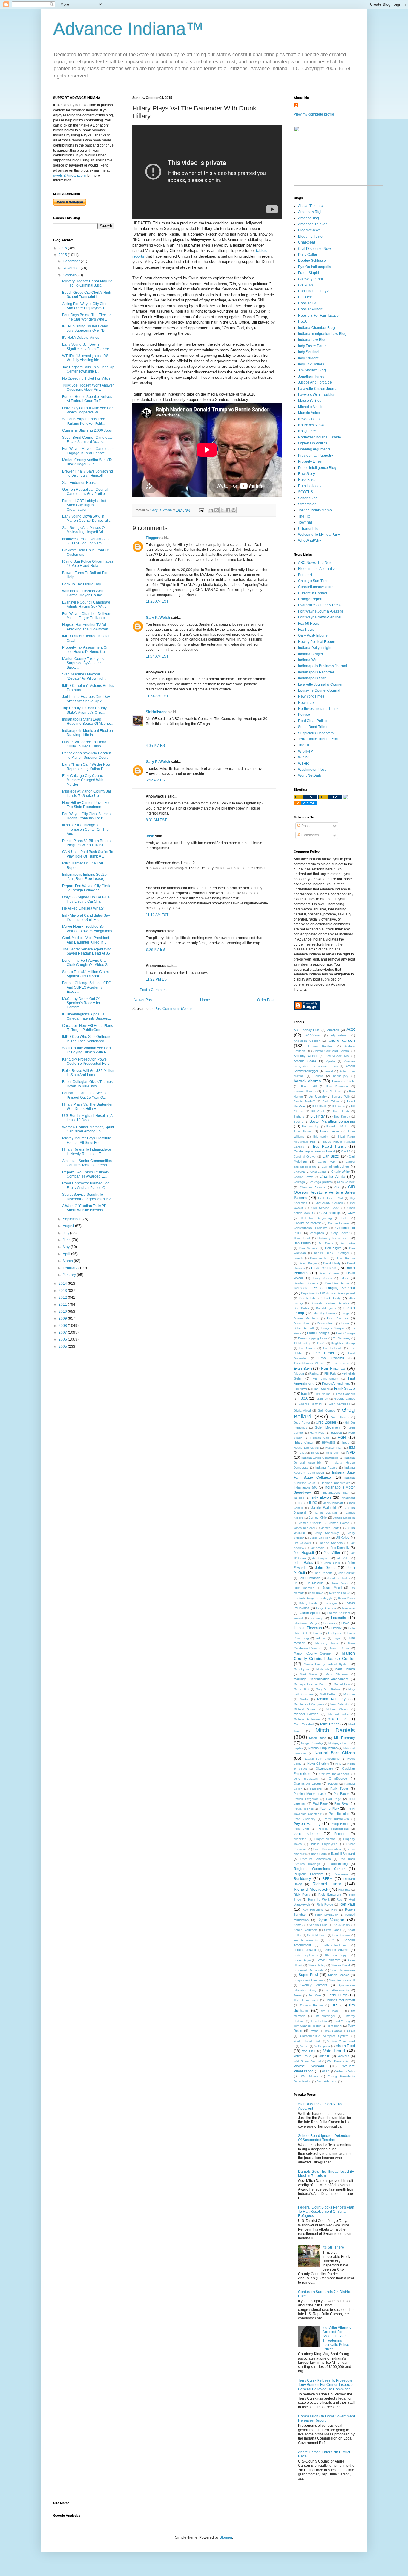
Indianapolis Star (312, 678)
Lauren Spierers (339, 1613)
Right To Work (319, 1899)
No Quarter (307, 431)
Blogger (226, 2537)
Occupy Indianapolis (334, 1774)
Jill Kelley (343, 1538)
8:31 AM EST (156, 820)
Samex (298, 1925)
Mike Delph (337, 1719)
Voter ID (325, 2056)
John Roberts (323, 1573)
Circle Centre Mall (331, 1198)
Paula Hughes (304, 1809)
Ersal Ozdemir (331, 1358)
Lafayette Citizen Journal (318, 389)
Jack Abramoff (333, 1503)
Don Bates (301, 1308)
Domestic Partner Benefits (330, 1303)
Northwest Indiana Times (318, 709)
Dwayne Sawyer (333, 1328)
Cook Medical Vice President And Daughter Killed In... (86, 940)
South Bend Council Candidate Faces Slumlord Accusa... (87, 440)
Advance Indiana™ (128, 29)
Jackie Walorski (323, 1508)
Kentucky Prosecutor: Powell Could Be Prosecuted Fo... (86, 1061)
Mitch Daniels (335, 1730)
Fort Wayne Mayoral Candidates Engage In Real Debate (88, 451)
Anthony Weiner (306, 1056)
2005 (63, 1347)
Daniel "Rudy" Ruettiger (332, 1253)
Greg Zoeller (326, 1422)
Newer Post (143, 1000)
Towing (314, 2031)
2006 (63, 1339)
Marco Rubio (339, 1648)
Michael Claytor (337, 1709)
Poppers (340, 1834)
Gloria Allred (302, 1411)
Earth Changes (318, 1333)
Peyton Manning (307, 1824)
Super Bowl (308, 1975)
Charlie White (333, 1176)
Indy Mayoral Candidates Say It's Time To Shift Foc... (86, 918)
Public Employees (324, 1844)
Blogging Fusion (311, 236)
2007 (63, 1332)
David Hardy (332, 1263)
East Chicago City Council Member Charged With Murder (83, 780)
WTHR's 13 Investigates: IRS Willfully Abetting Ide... (85, 358)
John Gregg (325, 1568)
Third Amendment (306, 2000)
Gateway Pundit (311, 279)
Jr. (295, 1583)
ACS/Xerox (313, 1035)
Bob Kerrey (342, 1117)
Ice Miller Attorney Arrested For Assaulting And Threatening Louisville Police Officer (337, 2338)
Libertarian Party (305, 1623)
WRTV (303, 757)
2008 (63, 1326)
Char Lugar (318, 1172)
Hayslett (336, 1433)
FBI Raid (330, 1374)
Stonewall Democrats (309, 1970)
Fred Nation (323, 1394)
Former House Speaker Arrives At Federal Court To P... (87, 399)
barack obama (307, 1081)
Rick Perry (302, 1895)
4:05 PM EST (156, 746)
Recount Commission (316, 1859)
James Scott (330, 1528)
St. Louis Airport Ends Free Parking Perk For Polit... (84, 421)
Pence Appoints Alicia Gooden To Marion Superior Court (87, 755)
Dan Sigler (333, 1248)
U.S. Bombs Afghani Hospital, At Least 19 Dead (88, 1118)
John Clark (332, 1563)
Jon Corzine (346, 1573)
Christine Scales (313, 1187)
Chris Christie (346, 1182)
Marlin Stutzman (337, 1674)
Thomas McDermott (340, 2000)
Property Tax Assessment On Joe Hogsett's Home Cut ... (86, 650)
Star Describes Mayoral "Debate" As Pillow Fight (84, 676)
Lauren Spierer (310, 1613)
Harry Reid (317, 1433)
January (70, 1275)
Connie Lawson (339, 1223)
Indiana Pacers (326, 1468)
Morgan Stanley (312, 1743)
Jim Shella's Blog (312, 370)
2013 (63, 1291)
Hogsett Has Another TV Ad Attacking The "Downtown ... (87, 627)
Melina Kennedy (331, 1699)
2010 (63, 1312)
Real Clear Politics (313, 721)
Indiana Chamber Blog (316, 328)
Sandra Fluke (318, 1925)
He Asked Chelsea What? (83, 908)
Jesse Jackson (320, 1538)
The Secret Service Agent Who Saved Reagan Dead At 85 (87, 951)
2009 (63, 1318)
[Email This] (211, 510)
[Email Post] (201, 510)
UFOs (351, 2031)
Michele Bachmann (307, 1719)
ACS (351, 1030)
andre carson (342, 1040)
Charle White (340, 1172)
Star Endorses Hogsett (80, 483)
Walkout (343, 2056)
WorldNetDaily (310, 775)
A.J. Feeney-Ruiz (307, 1030)
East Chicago (345, 1333)
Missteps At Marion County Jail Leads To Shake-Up (87, 793)
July (66, 1233)
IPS (301, 1503)
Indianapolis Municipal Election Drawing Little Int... (88, 733)
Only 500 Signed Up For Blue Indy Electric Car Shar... (86, 899)
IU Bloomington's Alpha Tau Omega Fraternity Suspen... (86, 1016)
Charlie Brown (303, 1177)
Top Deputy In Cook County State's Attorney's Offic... (84, 710)
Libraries (329, 1623)
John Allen (343, 1558)
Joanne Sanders (331, 1543)
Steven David (341, 1965)
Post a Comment (153, 990)
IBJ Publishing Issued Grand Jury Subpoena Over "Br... (85, 328)
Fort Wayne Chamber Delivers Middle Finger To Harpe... (87, 616)
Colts (345, 1218)
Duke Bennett (304, 1328)
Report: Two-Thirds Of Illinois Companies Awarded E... (85, 1174)
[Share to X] (222, 510)
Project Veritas (325, 1839)
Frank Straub (344, 1389)
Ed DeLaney (341, 1338)
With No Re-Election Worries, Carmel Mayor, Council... (86, 593)
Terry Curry (337, 1995)
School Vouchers (306, 1930)
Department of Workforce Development (328, 1293)
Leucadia (339, 1618)
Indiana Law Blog (312, 340)
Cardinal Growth (305, 1157)
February (70, 1268)
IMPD (350, 1452)
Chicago (299, 1182)
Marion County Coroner (313, 1653)
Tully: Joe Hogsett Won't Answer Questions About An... (88, 387)
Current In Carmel (313, 593)
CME (351, 1213)
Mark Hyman (302, 1669)
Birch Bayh (341, 1111)
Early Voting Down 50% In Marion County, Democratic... (88, 518)
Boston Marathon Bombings (332, 1121)
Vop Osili (309, 2051)
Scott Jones (333, 1930)
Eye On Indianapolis (315, 267)
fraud (305, 1394)
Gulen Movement (328, 1427)
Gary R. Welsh (158, 618)
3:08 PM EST (156, 950)
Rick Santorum (330, 1895)
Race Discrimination (327, 1849)
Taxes (298, 1995)
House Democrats (306, 1448)
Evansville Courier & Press (320, 605)
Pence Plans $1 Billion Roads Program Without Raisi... (86, 843)
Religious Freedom (308, 1874)
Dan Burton (302, 1243)
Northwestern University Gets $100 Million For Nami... (86, 541)
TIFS (335, 2005)
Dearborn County (306, 1283)
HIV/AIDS (329, 1442)
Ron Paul (347, 1904)
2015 (63, 255)
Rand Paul (318, 1854)
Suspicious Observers (316, 733)
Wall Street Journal (307, 2061)
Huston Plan (334, 1448)
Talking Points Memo (315, 510)
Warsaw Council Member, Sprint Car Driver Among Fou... (88, 1129)
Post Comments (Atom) (173, 1009)
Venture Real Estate (308, 2041)
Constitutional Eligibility (310, 1228)
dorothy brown (325, 1313)
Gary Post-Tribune (313, 635)
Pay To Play (329, 1809)
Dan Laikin (347, 1243)
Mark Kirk (323, 1669)
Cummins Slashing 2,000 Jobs (87, 430)
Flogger (152, 538)
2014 (63, 1284)
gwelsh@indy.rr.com (69, 176)
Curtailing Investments (333, 1238)
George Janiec (345, 1399)
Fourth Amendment (336, 1384)
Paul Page (320, 1803)
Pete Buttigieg (339, 1814)
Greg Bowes (340, 1417)
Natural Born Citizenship (322, 1759)
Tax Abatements (337, 1990)
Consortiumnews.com (316, 587)
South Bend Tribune (314, 727)
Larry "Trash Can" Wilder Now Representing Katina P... (86, 767)
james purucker (304, 1528)
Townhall (305, 522)
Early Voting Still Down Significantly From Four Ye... (87, 347)
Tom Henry (335, 2026)
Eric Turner (324, 1353)
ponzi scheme (307, 1834)
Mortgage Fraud (339, 1743)
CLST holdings (330, 1213)
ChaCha (299, 1172)
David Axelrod (320, 1258)
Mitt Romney (344, 1738)
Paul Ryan (342, 1803)
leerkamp (317, 1618)
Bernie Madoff (304, 1101)
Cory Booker (340, 1233)
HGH (342, 1438)
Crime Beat (302, 1238)
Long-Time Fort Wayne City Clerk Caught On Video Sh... (87, 963)
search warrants (306, 1940)
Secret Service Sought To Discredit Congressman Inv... (88, 1197)
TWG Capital (333, 2031)
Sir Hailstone (157, 712)
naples (298, 1748)
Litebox (336, 1628)
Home (205, 1000)
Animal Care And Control (332, 1051)
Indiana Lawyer (311, 654)
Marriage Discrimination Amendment (321, 1679)
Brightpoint (321, 1137)
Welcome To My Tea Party (319, 535)
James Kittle (318, 1518)
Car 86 (346, 1151)
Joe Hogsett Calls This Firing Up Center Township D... (88, 369)
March (68, 1261)
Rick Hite (344, 1890)
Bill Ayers (339, 1106)
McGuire (349, 1694)
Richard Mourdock (311, 1889)
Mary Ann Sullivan (329, 1689)
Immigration (333, 1453)
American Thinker (312, 224)
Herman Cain (320, 1438)
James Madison (344, 1518)
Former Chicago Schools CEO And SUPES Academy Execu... (87, 987)
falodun (299, 1374)
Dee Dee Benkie (338, 1283)
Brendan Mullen (338, 1126)
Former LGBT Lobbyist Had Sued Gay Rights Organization (84, 505)
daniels (299, 1258)
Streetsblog (307, 504)
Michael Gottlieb (306, 1714)
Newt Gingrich (318, 1764)
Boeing (299, 1122)
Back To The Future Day (82, 584)
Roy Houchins (313, 1910)
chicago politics (321, 1182)
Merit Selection (340, 1704)
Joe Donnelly (340, 1548)
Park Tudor (339, 1789)
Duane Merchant (306, 1318)
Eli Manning (302, 1343)
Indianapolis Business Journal (323, 666)
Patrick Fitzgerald (306, 1799)
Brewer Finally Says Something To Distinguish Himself (88, 473)
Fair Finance (333, 1368)
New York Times (311, 696)
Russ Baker (307, 480)
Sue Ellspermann (343, 1970)
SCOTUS (306, 492)
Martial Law (342, 1684)
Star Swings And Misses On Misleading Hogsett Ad (84, 530)
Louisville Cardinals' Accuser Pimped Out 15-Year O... (85, 1095)
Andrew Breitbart (320, 1046)
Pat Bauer (341, 1794)
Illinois (315, 1453)
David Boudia (345, 1258)
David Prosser (329, 1273)
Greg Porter (302, 1422)
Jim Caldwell (302, 1543)
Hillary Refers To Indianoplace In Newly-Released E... (87, 1152)
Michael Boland (305, 1709)
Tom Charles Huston (308, 2026)
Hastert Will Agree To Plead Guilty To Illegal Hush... (84, 744)
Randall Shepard (343, 1854)
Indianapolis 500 (306, 1487)
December (72, 261)
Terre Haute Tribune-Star (318, 739)
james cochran (326, 1513)
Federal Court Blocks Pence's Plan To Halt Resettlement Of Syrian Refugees (326, 2212)
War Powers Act (338, 2061)
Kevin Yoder (346, 1598)
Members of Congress (309, 1704)
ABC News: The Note (315, 563)
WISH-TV (306, 751)
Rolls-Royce (325, 1905)
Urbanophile (308, 529)
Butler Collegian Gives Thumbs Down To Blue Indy (87, 1084)
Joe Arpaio (317, 1548)
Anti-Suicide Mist (337, 1056)
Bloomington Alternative (317, 569)
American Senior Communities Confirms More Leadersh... (87, 1163)
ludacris (321, 1638)
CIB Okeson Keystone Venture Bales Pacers (324, 1192)
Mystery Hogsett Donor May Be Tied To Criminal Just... (87, 283)
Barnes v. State (343, 1081)
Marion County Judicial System (326, 1664)
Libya (345, 1623)
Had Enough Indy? (313, 291)
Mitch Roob (318, 1738)
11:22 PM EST (157, 979)
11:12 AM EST (157, 915)
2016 (63, 248)
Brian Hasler (330, 1131)
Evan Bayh (303, 1369)
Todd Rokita (319, 2021)
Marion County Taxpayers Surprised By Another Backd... (83, 663)
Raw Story (306, 474)
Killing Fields (308, 1603)
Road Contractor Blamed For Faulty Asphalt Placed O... (85, 1185)
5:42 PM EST (156, 780)
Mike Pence (330, 1724)
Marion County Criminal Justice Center (324, 1656)
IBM (352, 1447)
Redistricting (339, 1864)
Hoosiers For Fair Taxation (319, 316)
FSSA (303, 1398)
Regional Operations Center (319, 1869)
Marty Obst (301, 1689)
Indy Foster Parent (313, 346)
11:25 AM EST (157, 601)
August (69, 1226)
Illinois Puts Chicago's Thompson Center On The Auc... (85, 829)
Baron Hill (309, 1086)
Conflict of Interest (307, 1223)
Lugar (337, 1638)
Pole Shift (301, 1829)
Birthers (299, 1117)
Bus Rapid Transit (329, 1147)
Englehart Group (343, 1343)
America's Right (311, 212)
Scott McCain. (317, 1935)
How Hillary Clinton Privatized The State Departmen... (86, 805)
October (70, 275)
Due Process (338, 1318)
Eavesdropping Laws (313, 1338)
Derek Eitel (308, 1298)
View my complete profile (314, 114)
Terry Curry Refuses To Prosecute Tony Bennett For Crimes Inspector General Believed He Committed (326, 2385)
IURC (313, 1503)
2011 (63, 1304)
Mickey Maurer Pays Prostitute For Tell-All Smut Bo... (87, 1140)
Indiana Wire (308, 660)
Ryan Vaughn (331, 1920)
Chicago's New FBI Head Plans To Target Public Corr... (88, 1028)
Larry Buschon (326, 1608)
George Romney (310, 1404)
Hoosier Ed (307, 303)
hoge (346, 1442)
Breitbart (305, 575)
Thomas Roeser (311, 2005)
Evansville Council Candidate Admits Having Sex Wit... (86, 604)
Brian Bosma (303, 1131)
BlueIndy (317, 1116)
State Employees (306, 1955)
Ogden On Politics (313, 443)
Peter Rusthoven (336, 1819)
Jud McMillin (314, 1583)
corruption (317, 1233)
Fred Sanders (345, 1394)
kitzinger (331, 1603)
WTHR (303, 764)
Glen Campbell (339, 1404)
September (72, 1219)
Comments (310, 835)
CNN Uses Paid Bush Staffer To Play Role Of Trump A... (88, 854)
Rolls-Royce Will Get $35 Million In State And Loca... (88, 1073)
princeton (300, 1839)
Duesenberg (302, 1323)
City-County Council (329, 1203)
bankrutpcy (341, 1076)
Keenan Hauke (340, 1593)
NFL (338, 1764)
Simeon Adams (337, 1950)
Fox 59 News (309, 624)
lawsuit (298, 1618)
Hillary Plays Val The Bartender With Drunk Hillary (87, 1107)
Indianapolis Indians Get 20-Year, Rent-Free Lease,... (85, 877)
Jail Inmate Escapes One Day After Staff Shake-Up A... (86, 699)
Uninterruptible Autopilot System (324, 2036)
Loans (318, 1633)
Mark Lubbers (345, 1669)
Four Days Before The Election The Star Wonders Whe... (87, 317)
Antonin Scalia (305, 1061)
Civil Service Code (325, 1208)
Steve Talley (317, 1965)
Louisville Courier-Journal (319, 690)
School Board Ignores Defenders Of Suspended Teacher (325, 2138)
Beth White (331, 1101)
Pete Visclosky (304, 1819)
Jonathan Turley (311, 376)
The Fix (304, 516)
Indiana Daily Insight (315, 648)
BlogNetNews (309, 230)
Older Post (266, 1000)
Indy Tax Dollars (311, 364)
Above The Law (311, 206)
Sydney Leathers (314, 1985)
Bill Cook (318, 1111)
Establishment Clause (309, 1363)
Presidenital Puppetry (316, 456)
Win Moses (310, 2076)
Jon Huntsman (310, 1578)
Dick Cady (333, 1298)
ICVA (302, 1453)
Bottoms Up (310, 1126)
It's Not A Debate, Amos (81, 338)
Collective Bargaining (316, 1218)
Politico (304, 715)
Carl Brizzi (331, 1156)
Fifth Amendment (325, 1379)
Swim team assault (342, 1980)
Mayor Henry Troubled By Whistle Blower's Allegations (87, 929)
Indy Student (308, 358)
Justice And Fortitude (315, 382)
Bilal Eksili (319, 1106)
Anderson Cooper (307, 1041)
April (67, 1254)
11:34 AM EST (157, 656)
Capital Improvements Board (314, 1151)
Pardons (316, 1789)
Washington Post (312, 770)
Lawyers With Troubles (317, 395)
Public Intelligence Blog (317, 468)
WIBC (326, 2071)
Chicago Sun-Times (314, 581)
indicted (299, 1498)
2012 (63, 1298)
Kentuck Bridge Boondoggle (313, 1598)
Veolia (304, 2046)
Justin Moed (332, 1588)
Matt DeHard (329, 1694)
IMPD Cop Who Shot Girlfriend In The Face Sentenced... (87, 1039)
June (67, 1240)
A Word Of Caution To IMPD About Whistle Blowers (84, 1208)
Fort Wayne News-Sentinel (320, 617)
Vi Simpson (322, 2046)
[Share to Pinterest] (234, 510)
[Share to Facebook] (228, 510)
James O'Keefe (310, 1523)
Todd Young (342, 2021)
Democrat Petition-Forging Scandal (324, 1288)
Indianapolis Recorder (316, 672)
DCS (344, 1278)
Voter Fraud (302, 2056)
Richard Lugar (327, 1884)
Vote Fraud (334, 2051)
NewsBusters (309, 419)
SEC (331, 1940)
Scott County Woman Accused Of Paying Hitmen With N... (86, 1050)
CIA (337, 1187)
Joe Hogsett (304, 1553)
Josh (150, 836)
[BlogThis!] (217, 510)
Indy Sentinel (309, 352)
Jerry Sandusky (327, 1533)
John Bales (303, 1563)
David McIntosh (324, 1268)
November (72, 268)
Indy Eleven (321, 1498)
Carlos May (327, 1162)
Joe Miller (332, 1553)
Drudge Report (310, 599)
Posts (305, 826)
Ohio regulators (306, 1779)
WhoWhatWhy (310, 541)
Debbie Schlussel (312, 261)
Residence (341, 1874)
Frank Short (320, 1389)
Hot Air (303, 321)
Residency (302, 1879)
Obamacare (324, 1769)
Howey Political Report (317, 642)
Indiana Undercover (336, 1483)
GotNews (306, 285)
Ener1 (321, 1343)
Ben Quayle (317, 1096)
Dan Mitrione (309, 1248)
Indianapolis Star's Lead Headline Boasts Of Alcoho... (87, 721)
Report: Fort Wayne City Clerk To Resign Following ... (86, 888)
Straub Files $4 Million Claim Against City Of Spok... (85, 974)
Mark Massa (309, 1674)
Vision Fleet (345, 2046)
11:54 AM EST (157, 696)
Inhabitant (348, 1498)
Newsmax (306, 703)
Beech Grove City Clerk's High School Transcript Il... (87, 295)
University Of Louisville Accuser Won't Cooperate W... (88, 410)
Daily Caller (308, 255)
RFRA (327, 1879)
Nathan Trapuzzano (323, 1748)
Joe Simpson (321, 1558)
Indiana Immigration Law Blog (322, 334)
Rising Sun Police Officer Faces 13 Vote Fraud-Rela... (88, 564)
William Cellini (345, 2071)
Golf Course (326, 1411)
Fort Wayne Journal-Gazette (321, 611)
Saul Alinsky (342, 1925)
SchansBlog (308, 498)
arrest (329, 1071)
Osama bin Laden (307, 1783)
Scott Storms (341, 1935)
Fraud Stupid (309, 273)
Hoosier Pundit (310, 309)
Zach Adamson (327, 2081)
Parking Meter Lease (310, 1794)
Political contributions (333, 1829)
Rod (339, 1899)
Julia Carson (340, 1583)
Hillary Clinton (304, 1442)
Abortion (333, 1030)
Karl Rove (316, 1593)
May (67, 1247)
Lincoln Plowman (308, 1628)
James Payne (339, 1523)
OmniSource (338, 1778)
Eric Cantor (307, 1348)
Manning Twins (327, 1643)
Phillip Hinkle (340, 1824)
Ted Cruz (315, 1995)
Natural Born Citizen (335, 1753)
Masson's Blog (310, 401)
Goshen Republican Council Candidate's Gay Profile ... (85, 492)
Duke (345, 1323)
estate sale (341, 1363)
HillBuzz (305, 297)
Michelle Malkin (311, 407)
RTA (334, 1910)
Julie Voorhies (304, 1588)
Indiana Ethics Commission (320, 1458)
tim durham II (332, 2011)
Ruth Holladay (310, 486)
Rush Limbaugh (326, 1915)
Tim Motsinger (325, 2016)
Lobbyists (335, 1633)
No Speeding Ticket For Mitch (86, 378)
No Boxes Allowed (313, 425)
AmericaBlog (309, 218)
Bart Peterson (337, 1086)
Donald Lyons (326, 1308)
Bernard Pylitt (341, 1097)
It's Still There (333, 2247)
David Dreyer (308, 1263)
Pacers (333, 1784)
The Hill (304, 745)
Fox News (306, 630)
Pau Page (334, 1799)
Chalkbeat (306, 242)
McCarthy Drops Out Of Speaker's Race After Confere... (81, 1003)
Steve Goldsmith (329, 1960)
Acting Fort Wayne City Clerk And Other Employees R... (85, 306)
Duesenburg (326, 1323)
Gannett (323, 1399)
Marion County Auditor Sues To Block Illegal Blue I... (87, 462)
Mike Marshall (304, 1724)
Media (304, 1699)
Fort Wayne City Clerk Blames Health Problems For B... (86, 816)
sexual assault (305, 1950)
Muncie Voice (309, 413)
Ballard (318, 1076)
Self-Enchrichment (335, 1945)
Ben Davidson (333, 1091)
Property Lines (310, 461)
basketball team (305, 1091)
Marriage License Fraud (310, 1684)
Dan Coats (325, 1243)
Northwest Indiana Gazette (320, 437)
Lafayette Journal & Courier (320, 684)
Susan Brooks (339, 1975)
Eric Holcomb (333, 1348)
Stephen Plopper (337, 1955)
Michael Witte (338, 1714)
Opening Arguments (314, 449)
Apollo (330, 1061)
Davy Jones (322, 1278)
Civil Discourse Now (315, 249)
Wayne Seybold (309, 2066)
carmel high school (336, 1167)
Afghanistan (339, 1035)
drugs (346, 1313)
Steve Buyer (302, 1960)
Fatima (314, 1374)
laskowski (348, 1608)
